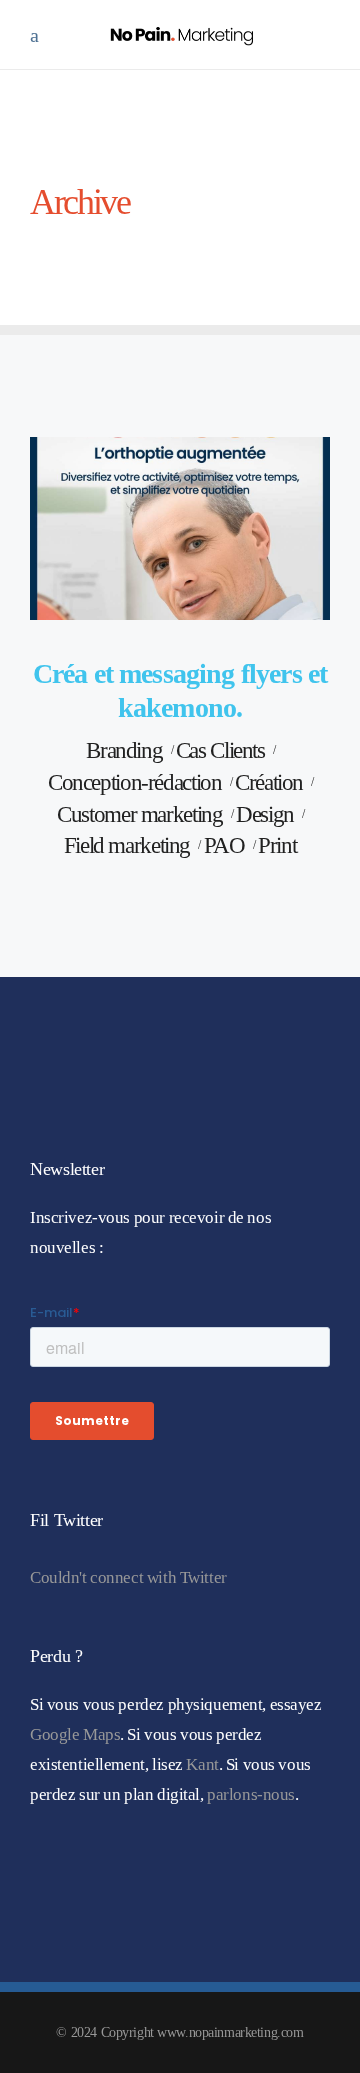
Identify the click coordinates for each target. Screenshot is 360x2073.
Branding (124, 750)
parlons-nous (251, 1794)
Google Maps (75, 1734)
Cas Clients (220, 750)
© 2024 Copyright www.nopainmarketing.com (179, 2032)
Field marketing (127, 845)
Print (277, 845)
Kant (202, 1764)
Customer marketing (139, 814)
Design (265, 814)
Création (269, 782)
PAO (224, 845)
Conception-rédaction (134, 782)
